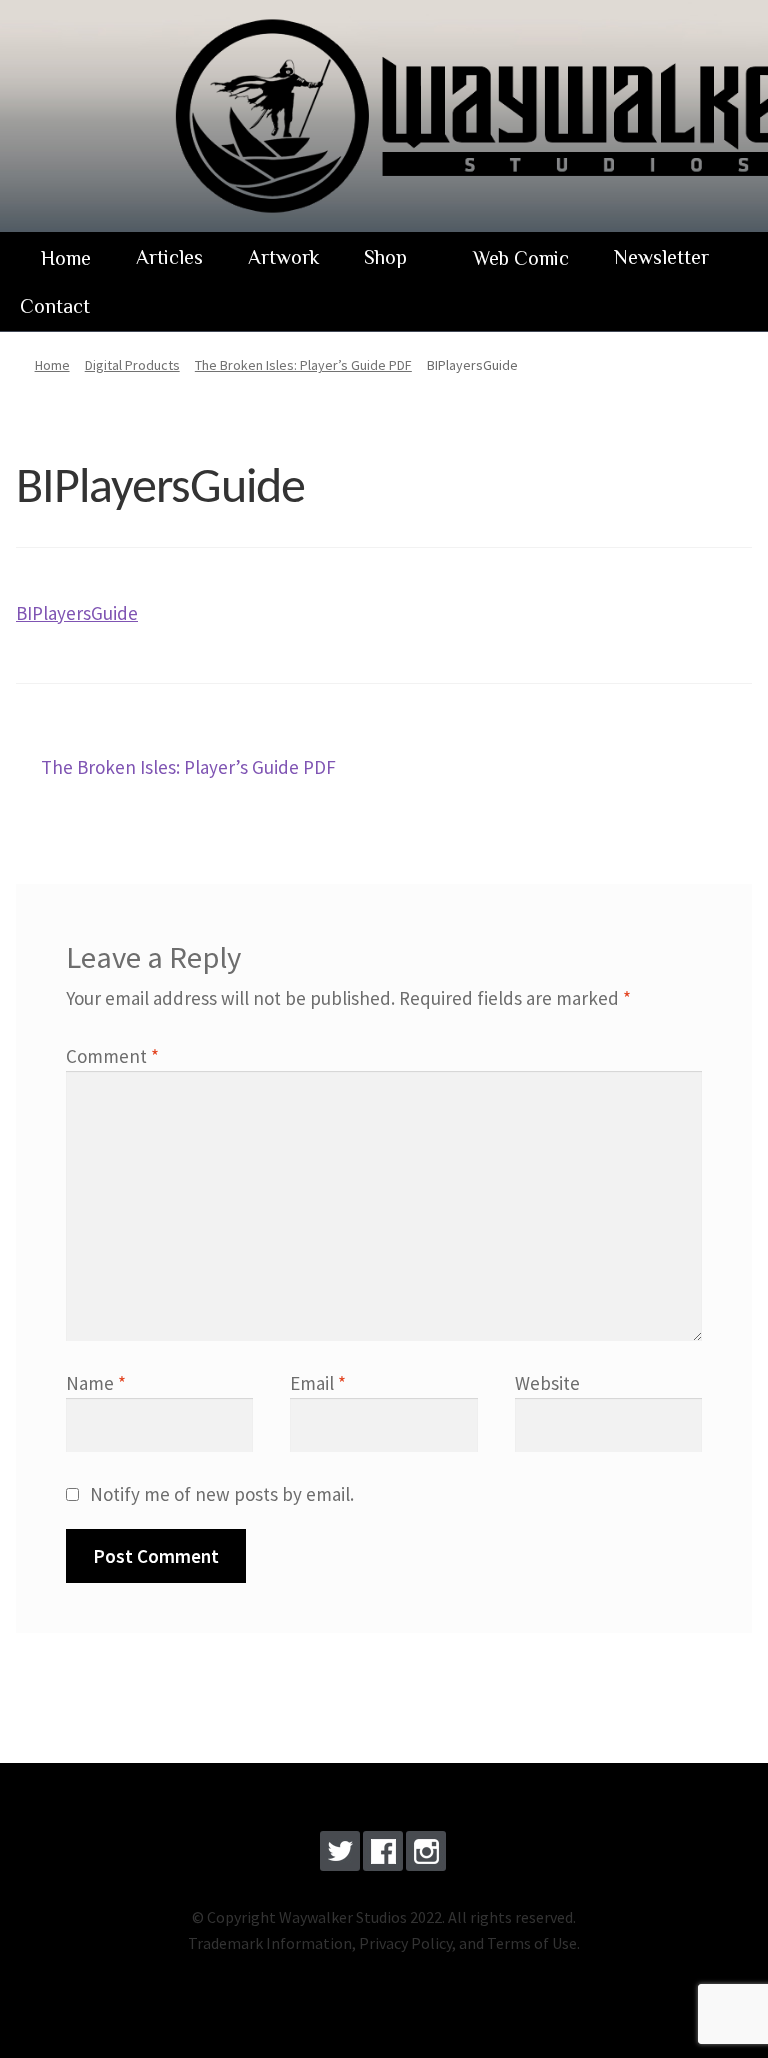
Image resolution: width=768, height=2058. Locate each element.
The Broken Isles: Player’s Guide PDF (188, 769)
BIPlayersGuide (77, 613)
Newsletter (661, 257)
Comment (112, 1056)
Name (96, 1383)
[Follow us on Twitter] (340, 1855)
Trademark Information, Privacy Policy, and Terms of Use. (384, 1943)
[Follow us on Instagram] (426, 1855)
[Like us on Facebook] (383, 1855)
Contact (55, 306)
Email (318, 1383)
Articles (169, 257)
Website (547, 1383)
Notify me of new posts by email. (222, 1494)
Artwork (283, 257)
